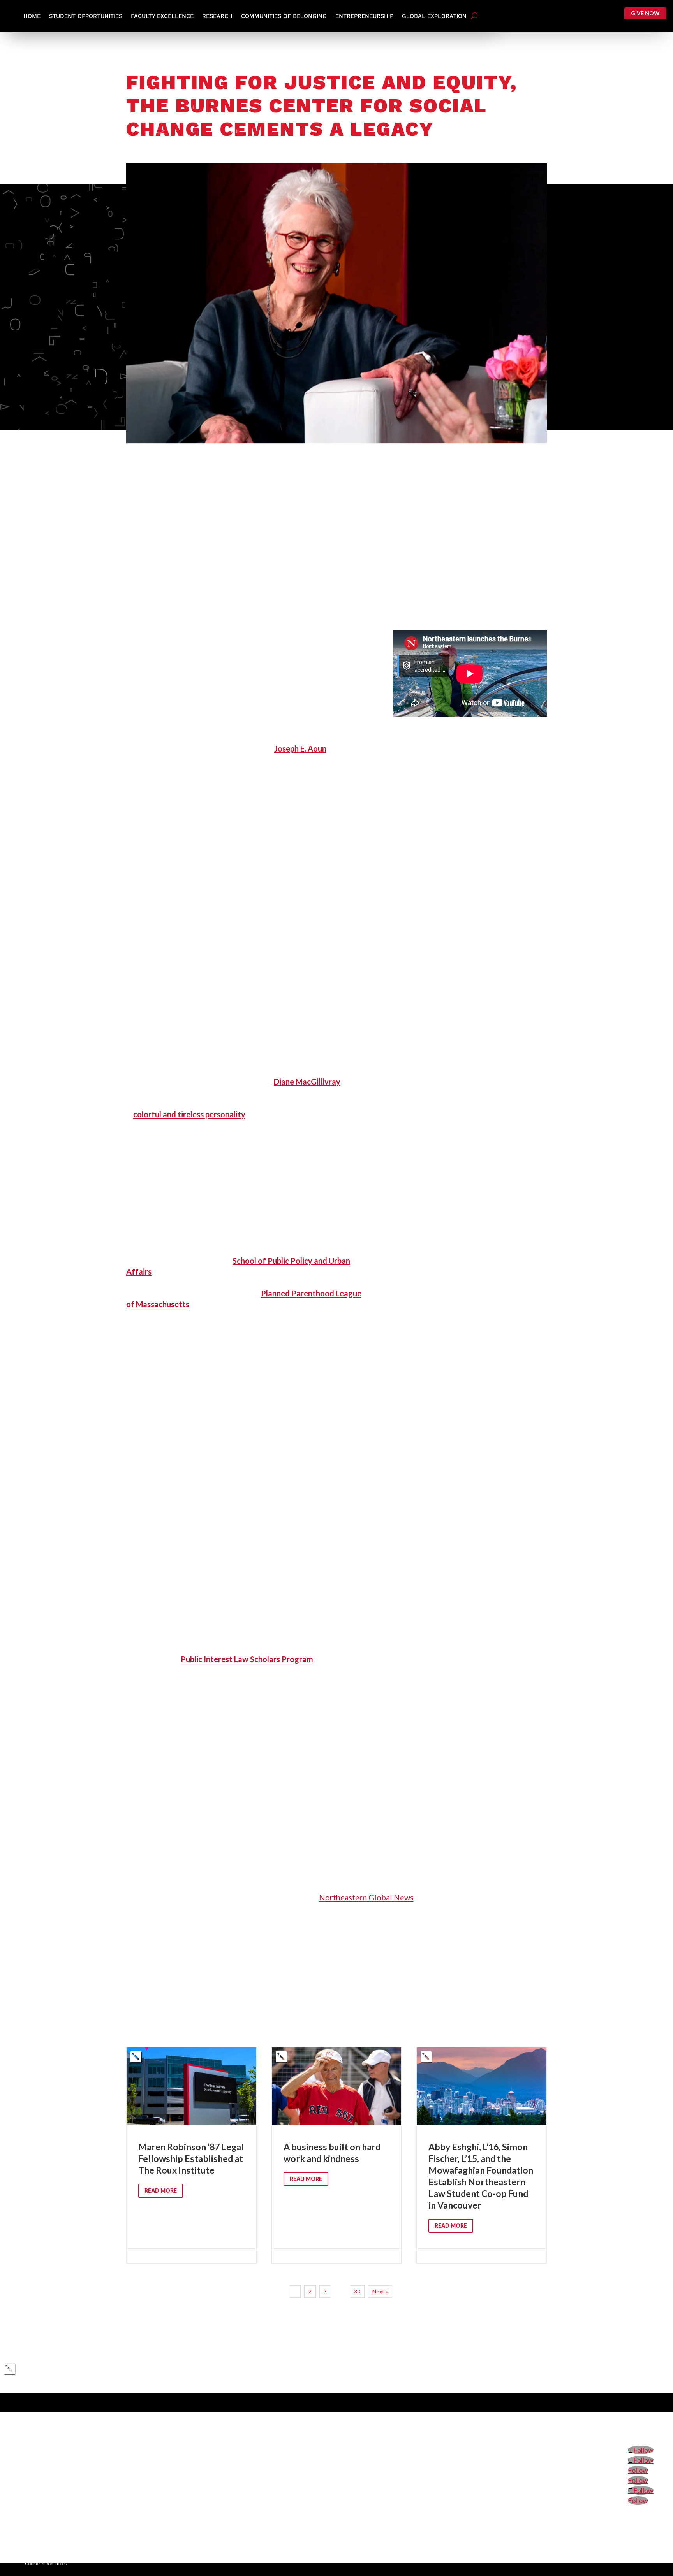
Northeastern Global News (366, 1897)
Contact (643, 2420)
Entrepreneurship (364, 16)
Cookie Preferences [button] (46, 2563)
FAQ (619, 2420)
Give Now (645, 13)
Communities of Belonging (284, 16)
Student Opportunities (86, 16)
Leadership (548, 2420)
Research (217, 16)
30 (357, 2291)
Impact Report (588, 2420)
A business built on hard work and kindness (337, 2155)
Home (32, 16)
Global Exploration (434, 16)
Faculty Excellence (162, 16)
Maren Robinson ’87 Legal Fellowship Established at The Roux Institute (191, 2155)
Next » (380, 2291)
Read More (161, 2191)
